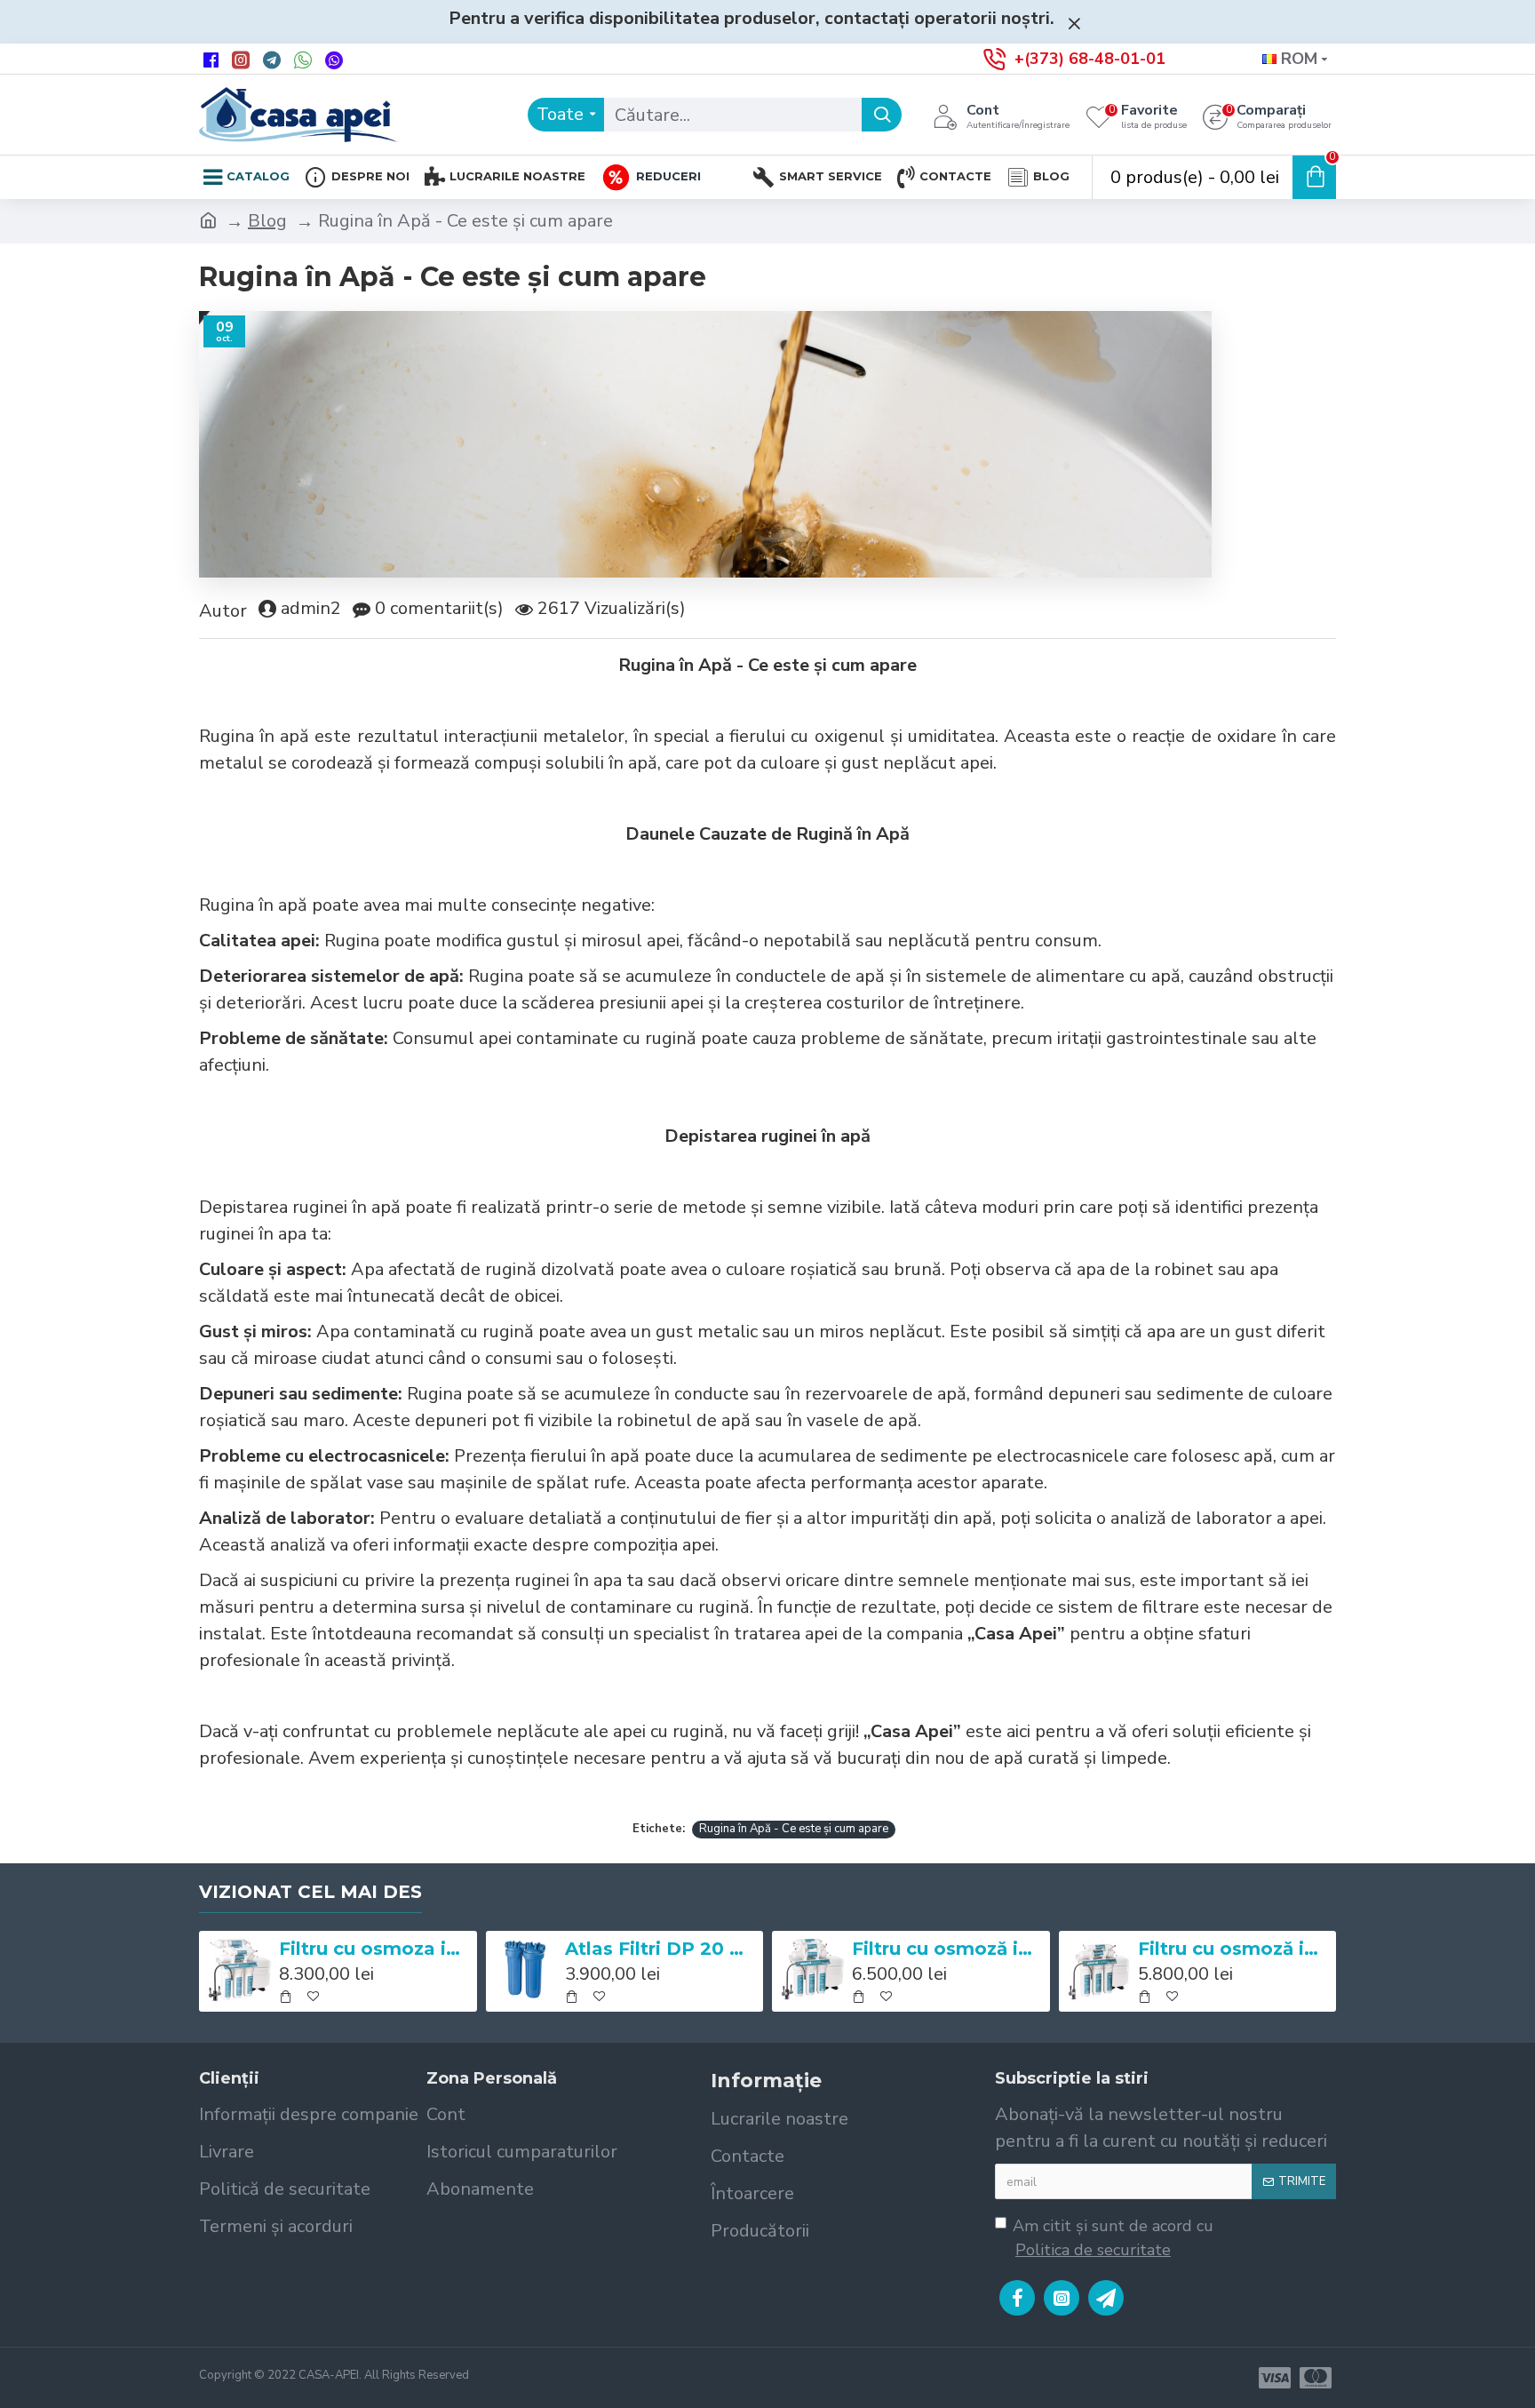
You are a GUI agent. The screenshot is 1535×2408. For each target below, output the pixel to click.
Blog (267, 221)
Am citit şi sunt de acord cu (1113, 2238)
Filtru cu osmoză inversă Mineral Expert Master (948, 1949)
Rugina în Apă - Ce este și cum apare (794, 1829)
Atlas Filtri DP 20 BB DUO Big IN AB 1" (661, 1949)
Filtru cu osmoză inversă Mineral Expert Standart (1234, 1949)
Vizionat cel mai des (310, 1892)
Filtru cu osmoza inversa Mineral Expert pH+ (375, 1949)
